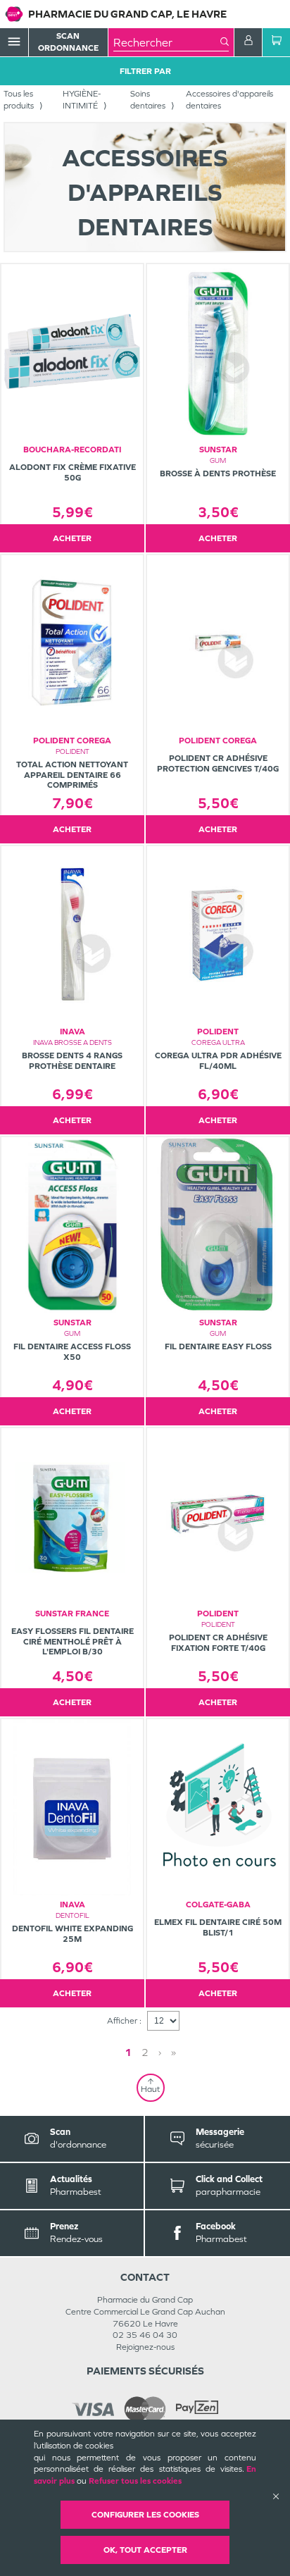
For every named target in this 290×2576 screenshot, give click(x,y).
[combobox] (167, 42)
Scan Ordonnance (68, 42)
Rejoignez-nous (145, 2347)
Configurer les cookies (145, 2515)
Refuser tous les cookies (135, 2481)
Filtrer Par (145, 71)
